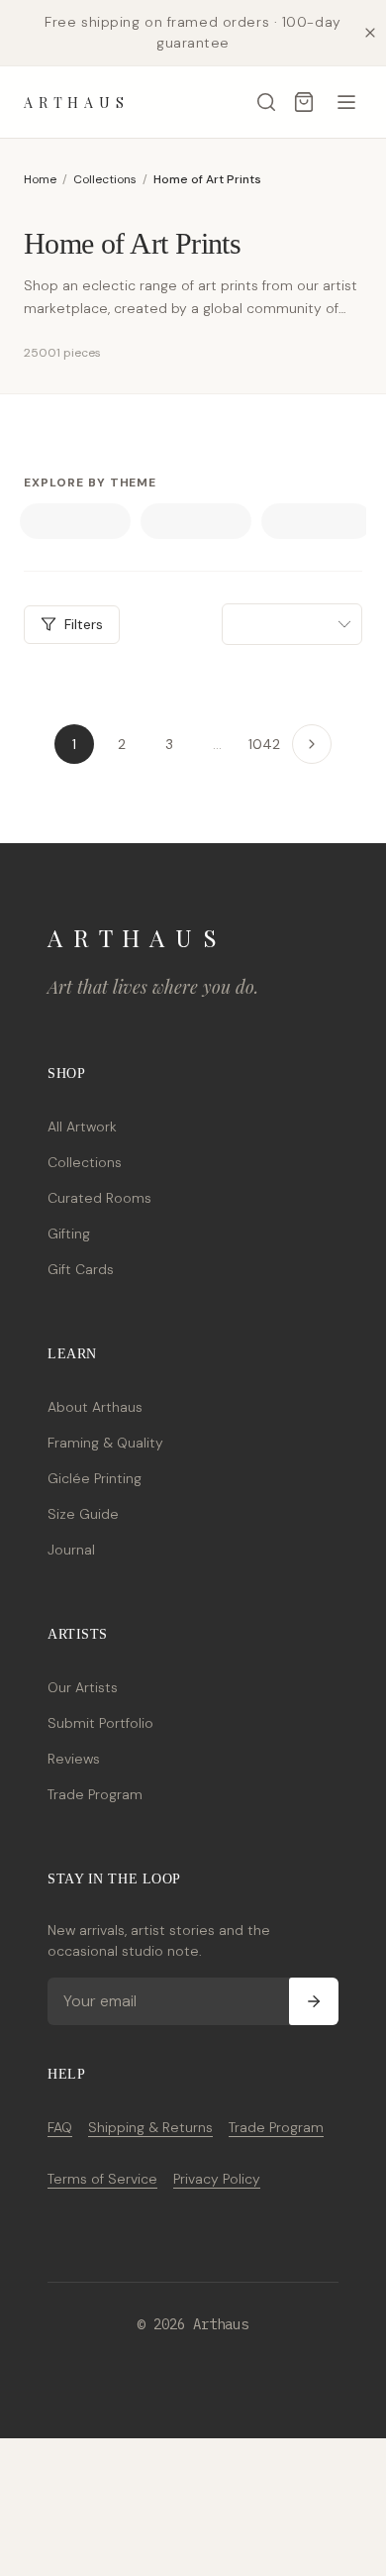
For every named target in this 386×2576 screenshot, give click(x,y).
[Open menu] (346, 102)
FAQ (60, 2127)
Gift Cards (81, 1269)
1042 (264, 744)
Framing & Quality (105, 1443)
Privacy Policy (217, 2179)
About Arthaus (95, 1407)
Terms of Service (102, 2179)
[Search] (266, 102)
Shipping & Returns (150, 2127)
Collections (105, 179)
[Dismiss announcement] (370, 33)
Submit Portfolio (100, 1723)
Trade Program (95, 1794)
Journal (71, 1550)
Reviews (74, 1759)
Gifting (69, 1234)
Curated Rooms (99, 1198)
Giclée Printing (95, 1478)
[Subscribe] (314, 2001)
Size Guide (83, 1514)
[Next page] (312, 744)
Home (40, 179)
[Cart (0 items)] (304, 102)
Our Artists (83, 1687)
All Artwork (82, 1127)
